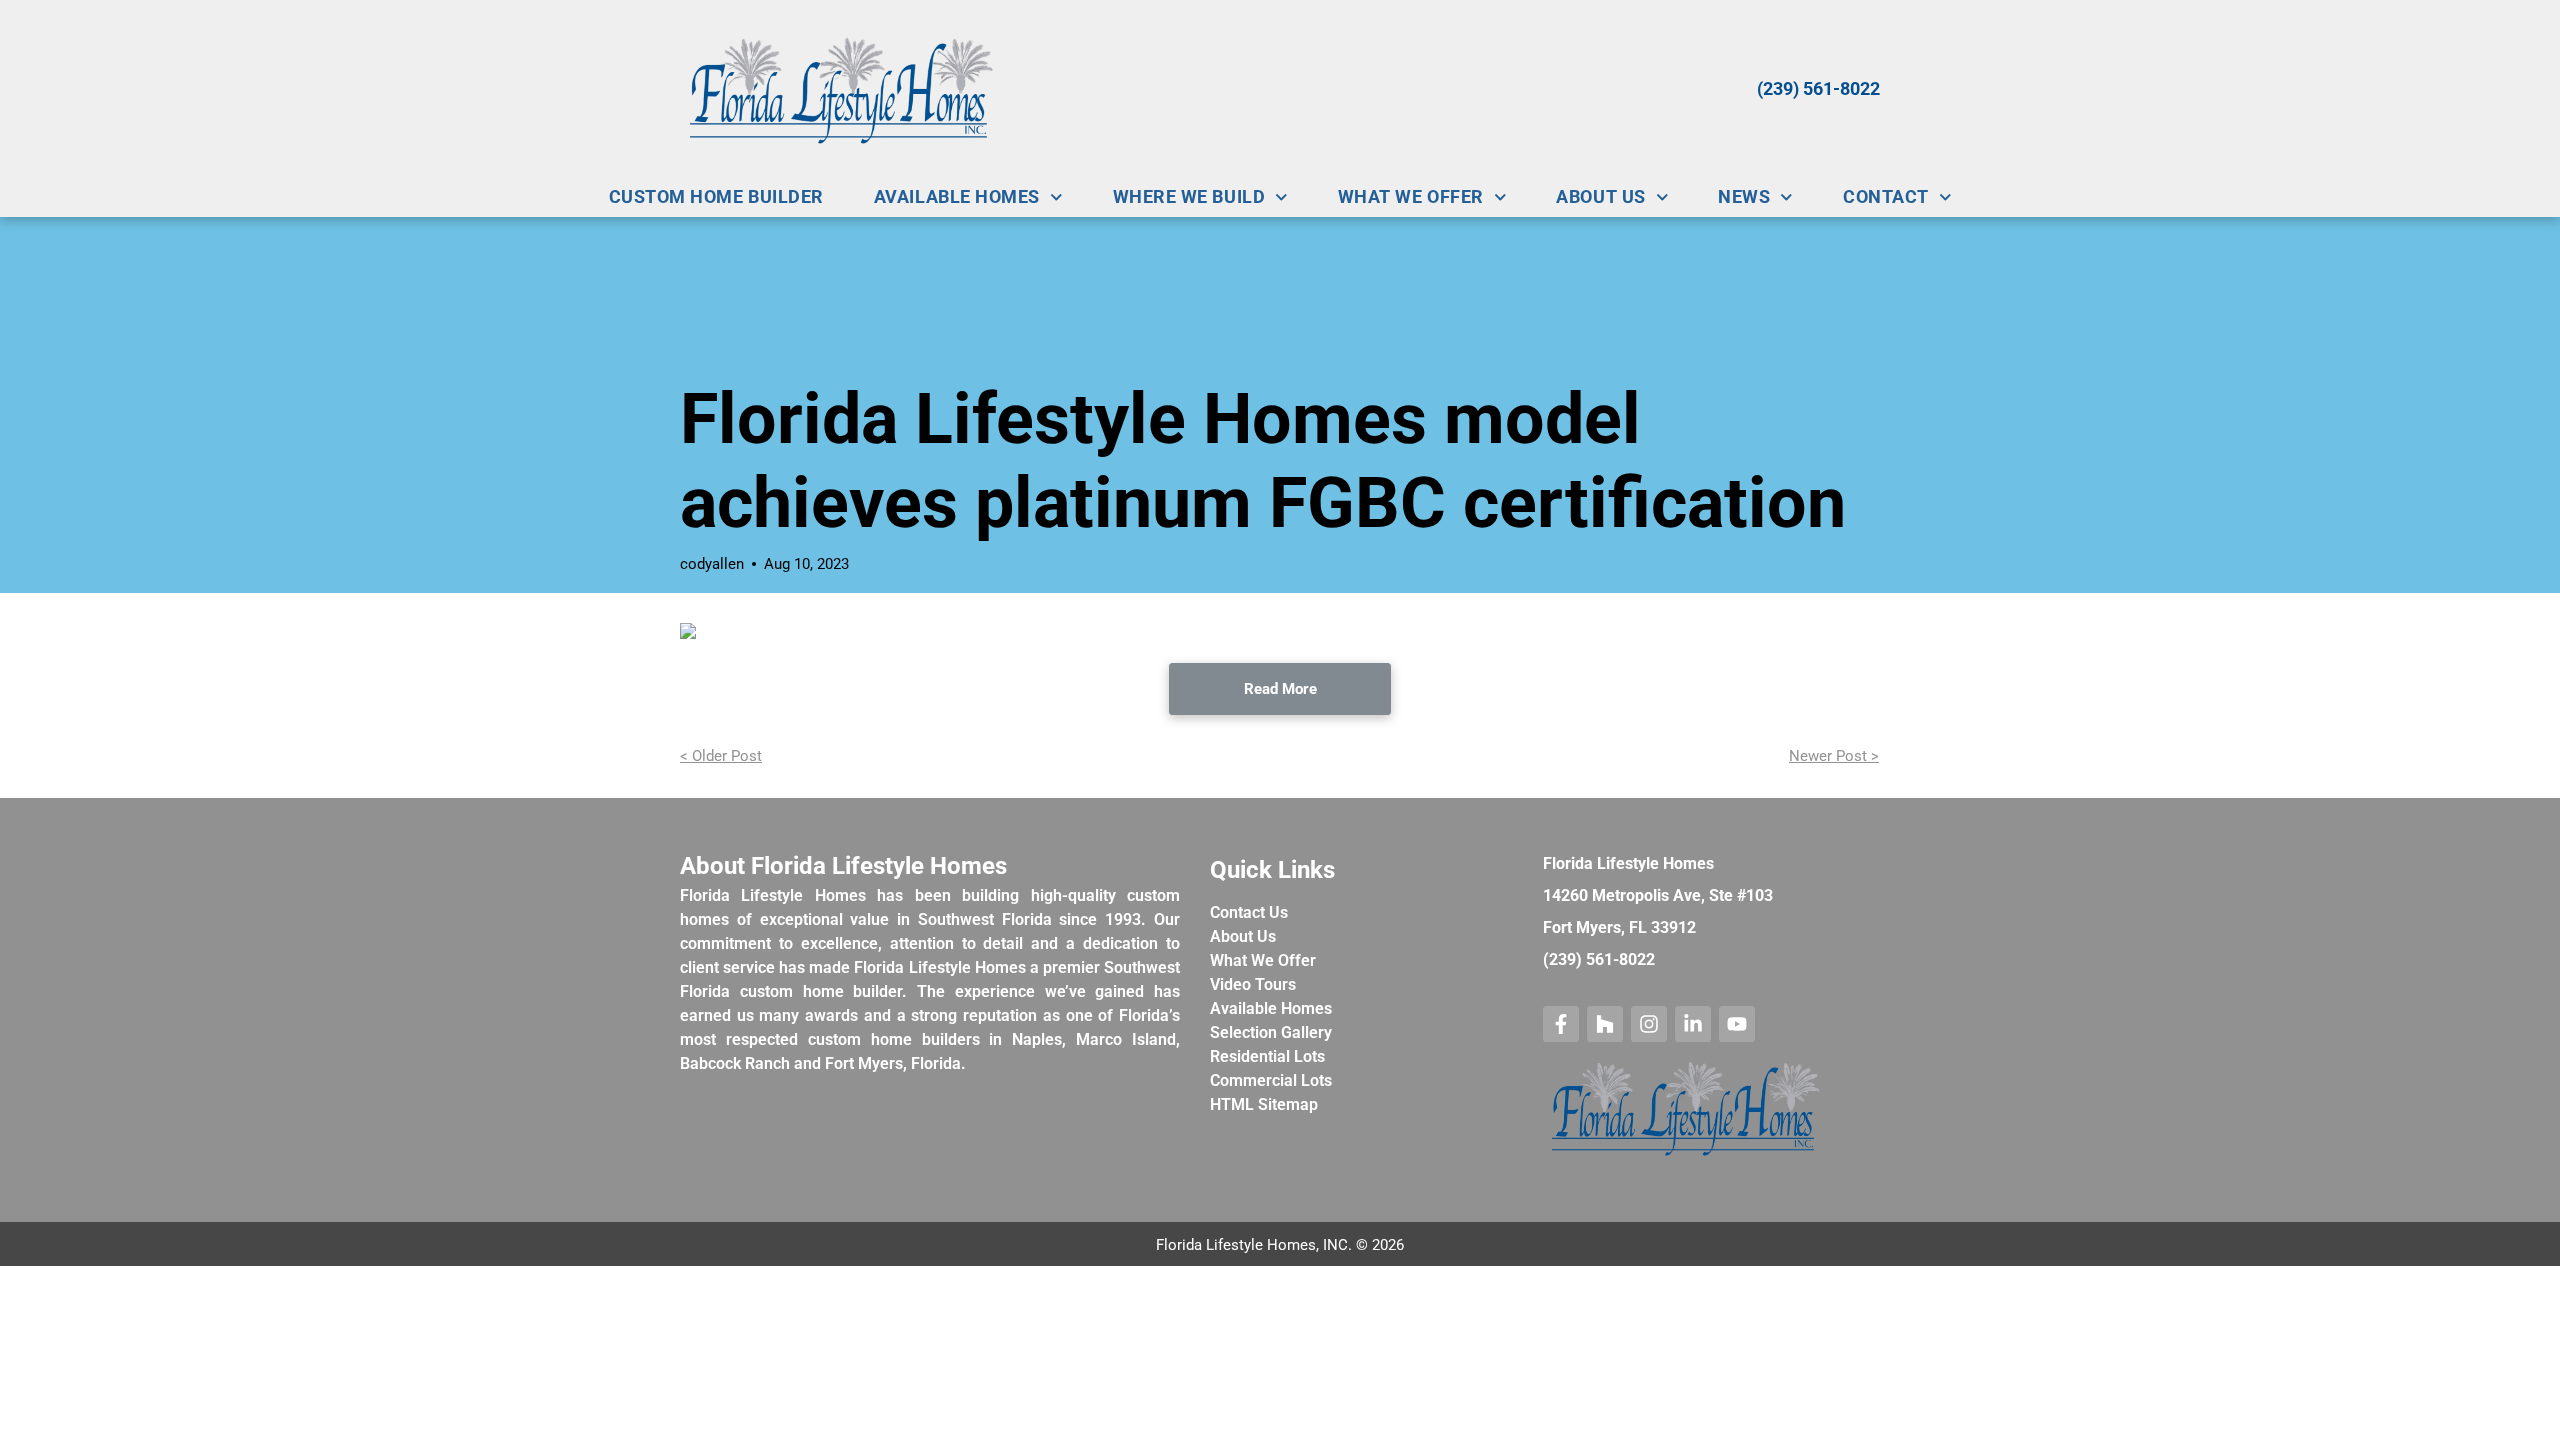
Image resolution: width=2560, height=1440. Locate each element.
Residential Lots (1267, 1056)
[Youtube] (1737, 1024)
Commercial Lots (1271, 1080)
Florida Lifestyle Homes (1628, 863)
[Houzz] (1605, 1024)
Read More (1280, 689)
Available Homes (1271, 1008)
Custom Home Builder (716, 196)
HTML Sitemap (1264, 1104)
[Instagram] (1649, 1024)
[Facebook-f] (1561, 1024)
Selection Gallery (1271, 1032)
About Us (1243, 936)
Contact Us (1249, 912)
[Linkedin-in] (1693, 1024)
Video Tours (1253, 984)
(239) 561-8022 (1818, 88)
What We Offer (1263, 960)
